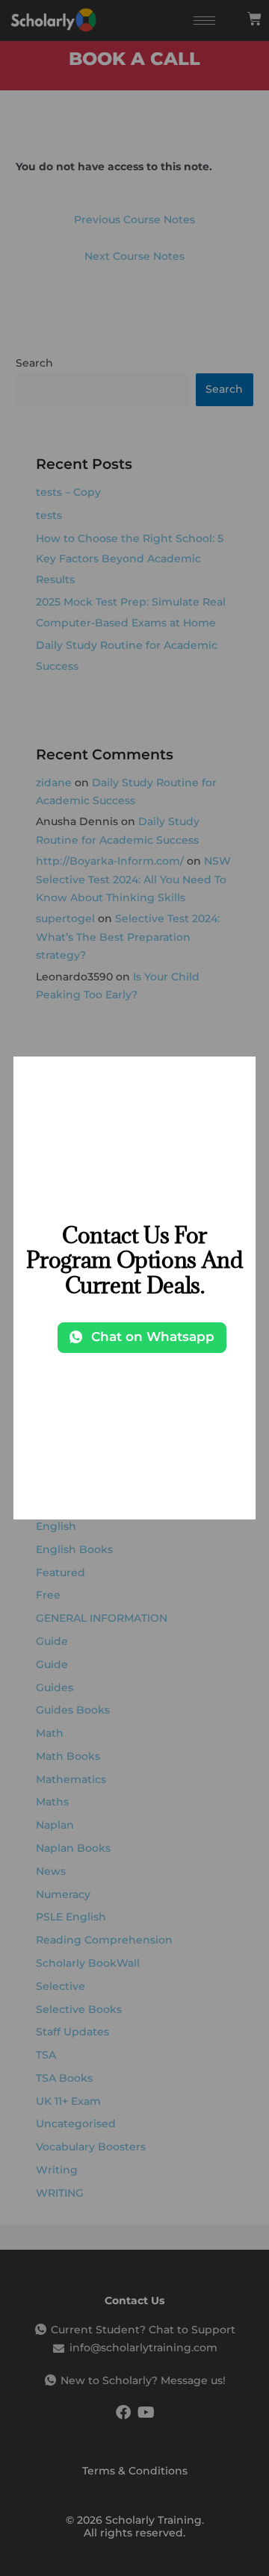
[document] (134, 1288)
